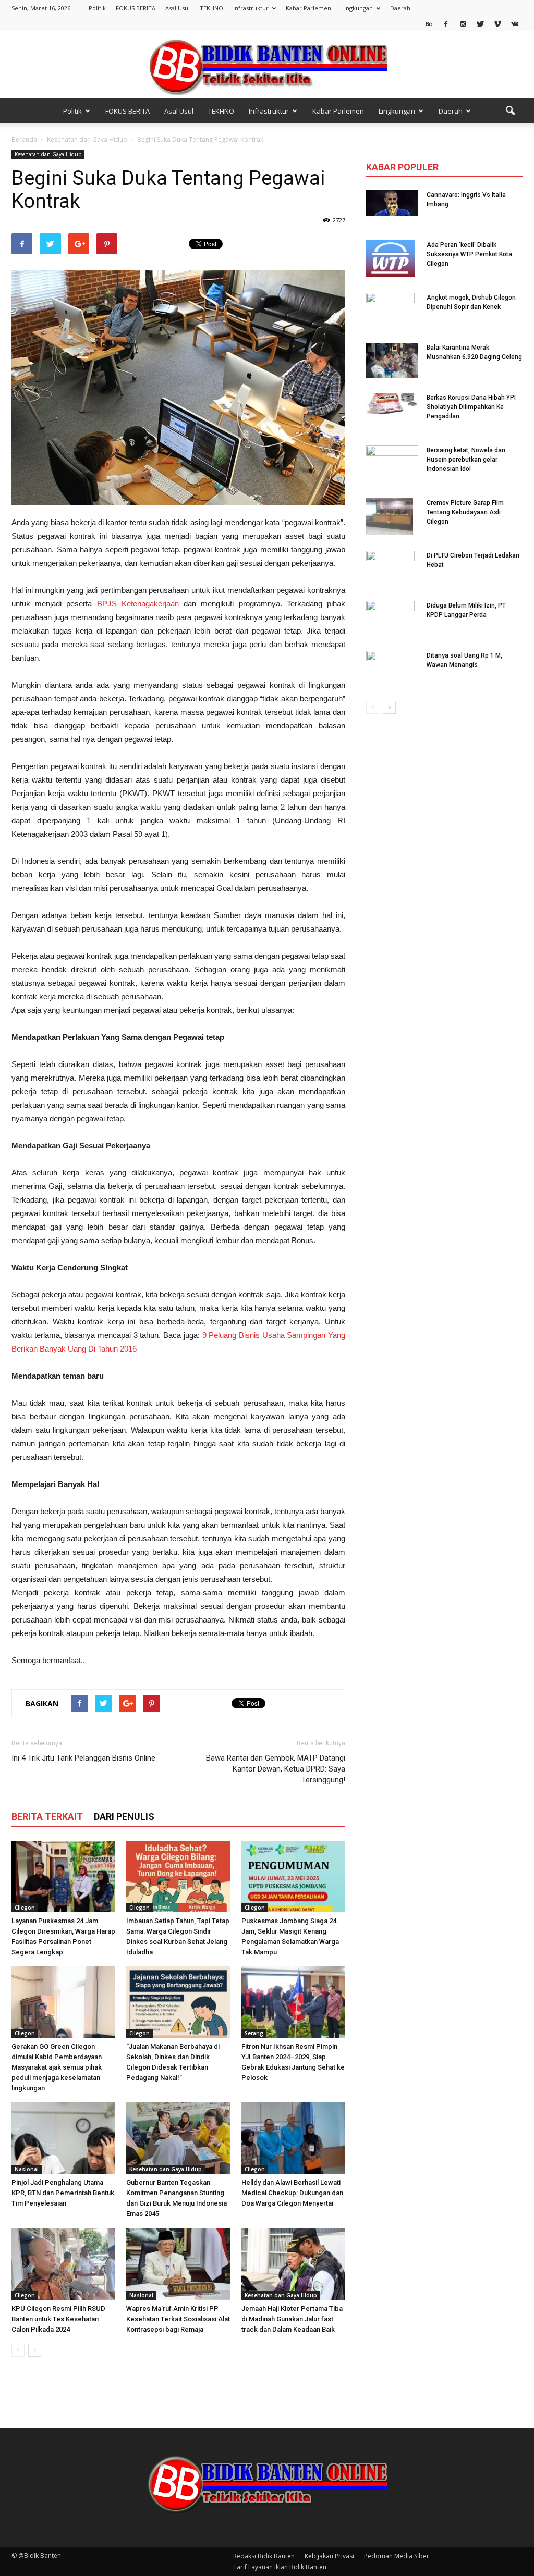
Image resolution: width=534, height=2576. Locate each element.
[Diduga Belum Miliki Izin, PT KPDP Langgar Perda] (390, 619)
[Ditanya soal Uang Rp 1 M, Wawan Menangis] (392, 666)
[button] (510, 111)
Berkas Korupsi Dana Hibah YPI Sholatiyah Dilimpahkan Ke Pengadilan (471, 407)
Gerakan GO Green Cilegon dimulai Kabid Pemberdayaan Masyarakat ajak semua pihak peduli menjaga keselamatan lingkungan (57, 2067)
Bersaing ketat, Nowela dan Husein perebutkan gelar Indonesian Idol (466, 460)
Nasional (27, 2169)
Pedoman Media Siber (397, 2556)
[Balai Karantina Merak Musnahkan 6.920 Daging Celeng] (392, 360)
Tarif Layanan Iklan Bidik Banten (280, 2567)
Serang (254, 2033)
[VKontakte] (515, 23)
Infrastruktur (251, 8)
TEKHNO (211, 8)
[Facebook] (446, 23)
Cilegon (25, 1908)
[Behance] (429, 23)
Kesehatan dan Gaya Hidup (48, 154)
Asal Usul (178, 8)
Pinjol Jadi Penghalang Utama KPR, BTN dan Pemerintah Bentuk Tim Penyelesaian (63, 2193)
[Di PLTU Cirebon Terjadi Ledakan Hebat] (390, 569)
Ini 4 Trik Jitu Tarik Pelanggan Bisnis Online (83, 1758)
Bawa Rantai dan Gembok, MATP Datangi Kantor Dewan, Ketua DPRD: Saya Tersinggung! (276, 1769)
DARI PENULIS (124, 1817)
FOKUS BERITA (136, 8)
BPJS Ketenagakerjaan (138, 604)
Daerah (400, 8)
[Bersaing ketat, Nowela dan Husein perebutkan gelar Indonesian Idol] (392, 457)
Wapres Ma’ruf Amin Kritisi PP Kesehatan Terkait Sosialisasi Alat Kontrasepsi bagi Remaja (178, 2319)
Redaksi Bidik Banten (264, 2556)
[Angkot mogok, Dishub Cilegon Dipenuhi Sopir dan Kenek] (390, 311)
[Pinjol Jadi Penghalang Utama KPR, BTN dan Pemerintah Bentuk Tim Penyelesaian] (63, 2138)
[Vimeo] (497, 23)
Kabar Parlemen (308, 8)
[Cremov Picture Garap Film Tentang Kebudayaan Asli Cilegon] (390, 516)
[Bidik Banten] (267, 65)
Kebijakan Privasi (329, 2556)
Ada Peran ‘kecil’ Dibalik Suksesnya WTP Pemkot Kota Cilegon (469, 254)
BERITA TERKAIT (47, 1817)
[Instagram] (463, 23)
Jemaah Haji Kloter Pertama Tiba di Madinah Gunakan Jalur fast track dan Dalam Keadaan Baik (292, 2319)
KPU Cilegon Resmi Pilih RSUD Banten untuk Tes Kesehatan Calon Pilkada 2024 (58, 2319)
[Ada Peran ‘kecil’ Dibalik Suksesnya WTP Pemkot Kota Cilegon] (391, 258)
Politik (97, 8)
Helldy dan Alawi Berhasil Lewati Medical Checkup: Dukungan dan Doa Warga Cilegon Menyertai (292, 2193)
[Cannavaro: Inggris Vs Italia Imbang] (392, 203)
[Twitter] (480, 23)
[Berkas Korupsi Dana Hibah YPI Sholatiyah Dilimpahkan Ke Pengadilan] (392, 403)
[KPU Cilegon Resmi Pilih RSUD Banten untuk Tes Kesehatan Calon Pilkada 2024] (63, 2264)
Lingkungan (357, 8)
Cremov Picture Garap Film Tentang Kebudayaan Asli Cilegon (465, 512)
